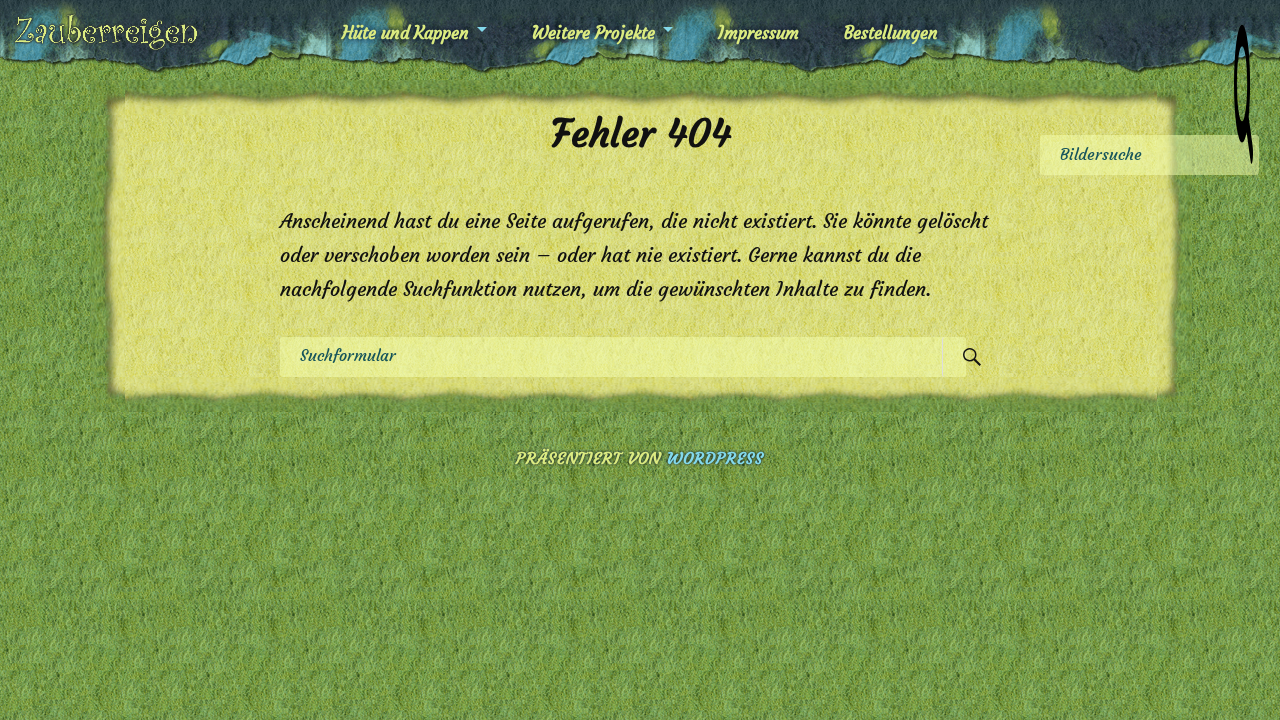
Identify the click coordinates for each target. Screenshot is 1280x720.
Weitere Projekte (593, 33)
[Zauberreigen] (106, 32)
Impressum (758, 33)
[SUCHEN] (972, 357)
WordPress (715, 458)
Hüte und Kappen (405, 33)
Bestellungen (891, 33)
